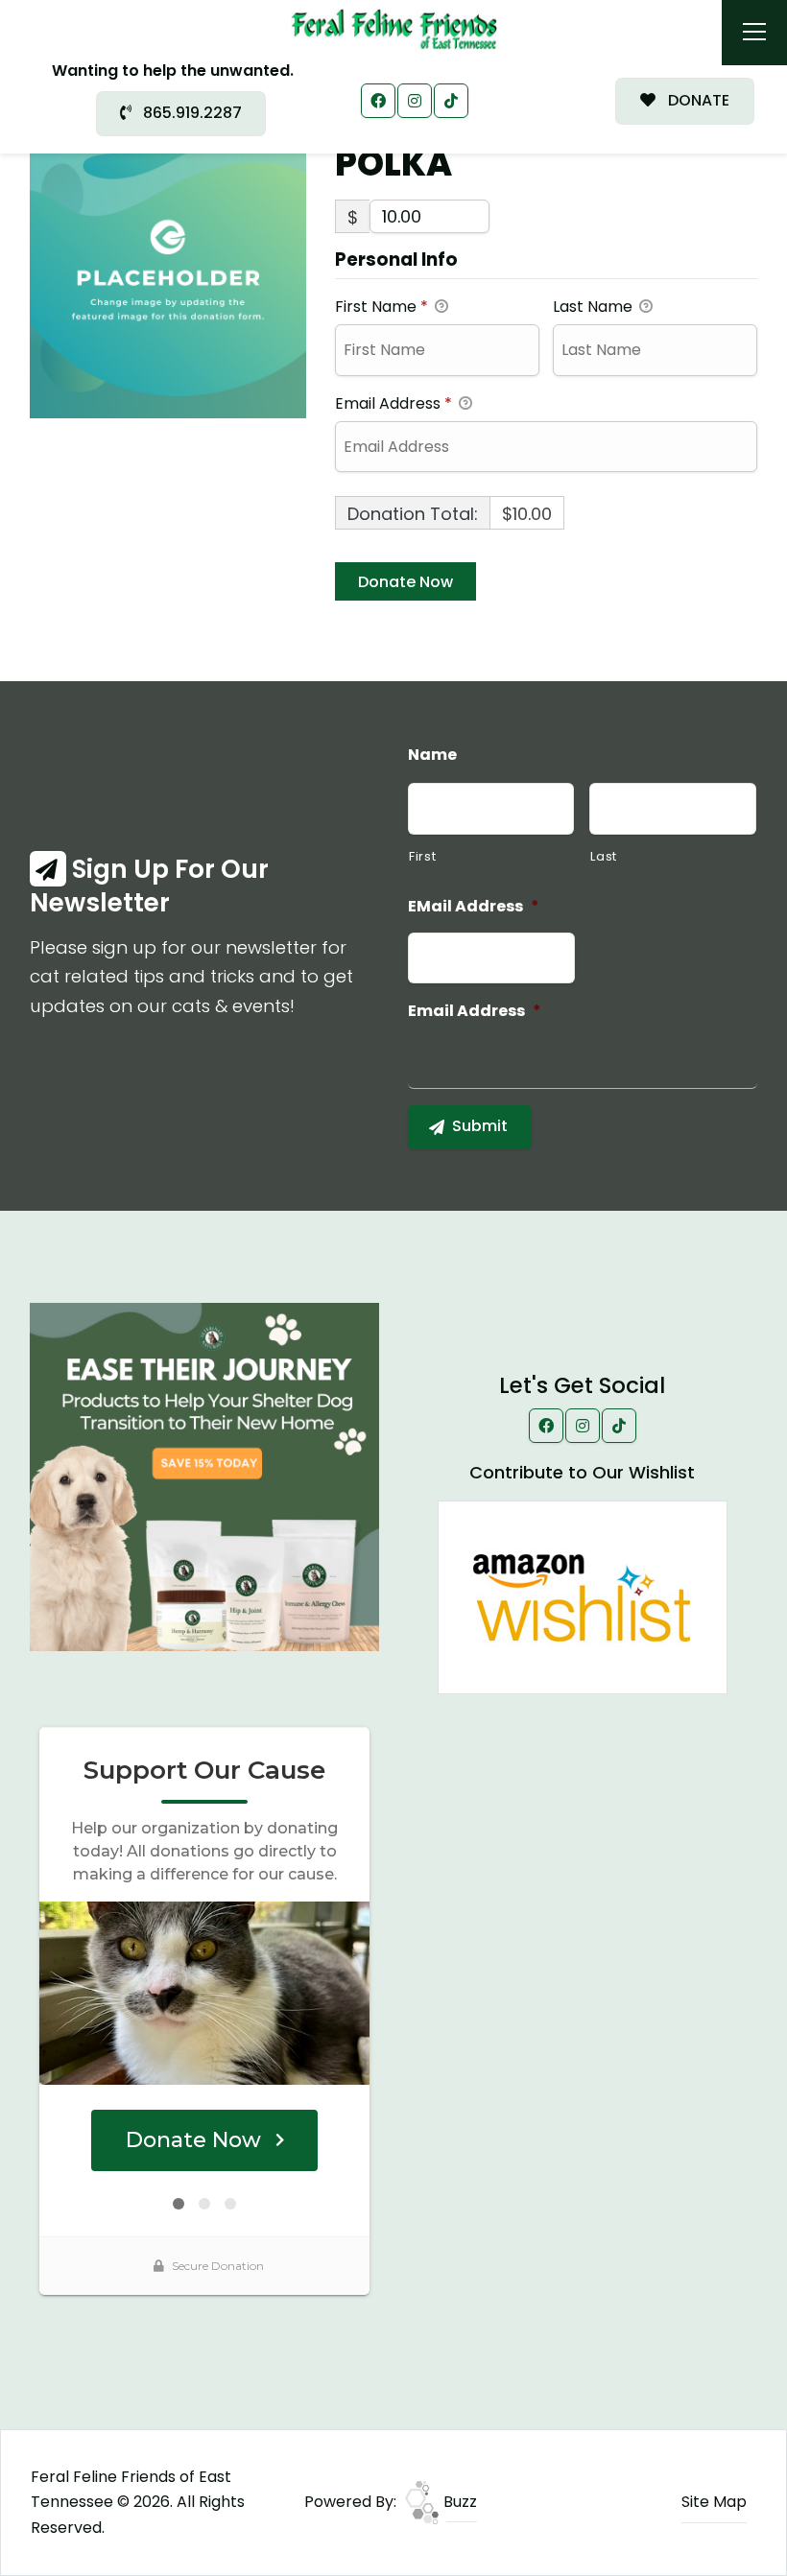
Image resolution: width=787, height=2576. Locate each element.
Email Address (393, 403)
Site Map (714, 2502)
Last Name (595, 307)
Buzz (458, 2502)
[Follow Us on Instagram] (415, 101)
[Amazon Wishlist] (583, 1596)
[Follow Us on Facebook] (378, 101)
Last (604, 856)
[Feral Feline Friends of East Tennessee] (394, 28)
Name (432, 756)
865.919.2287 (191, 113)
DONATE (697, 100)
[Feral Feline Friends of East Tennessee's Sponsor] (204, 1476)
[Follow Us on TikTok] (451, 101)
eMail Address (474, 907)
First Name (382, 307)
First (422, 856)
